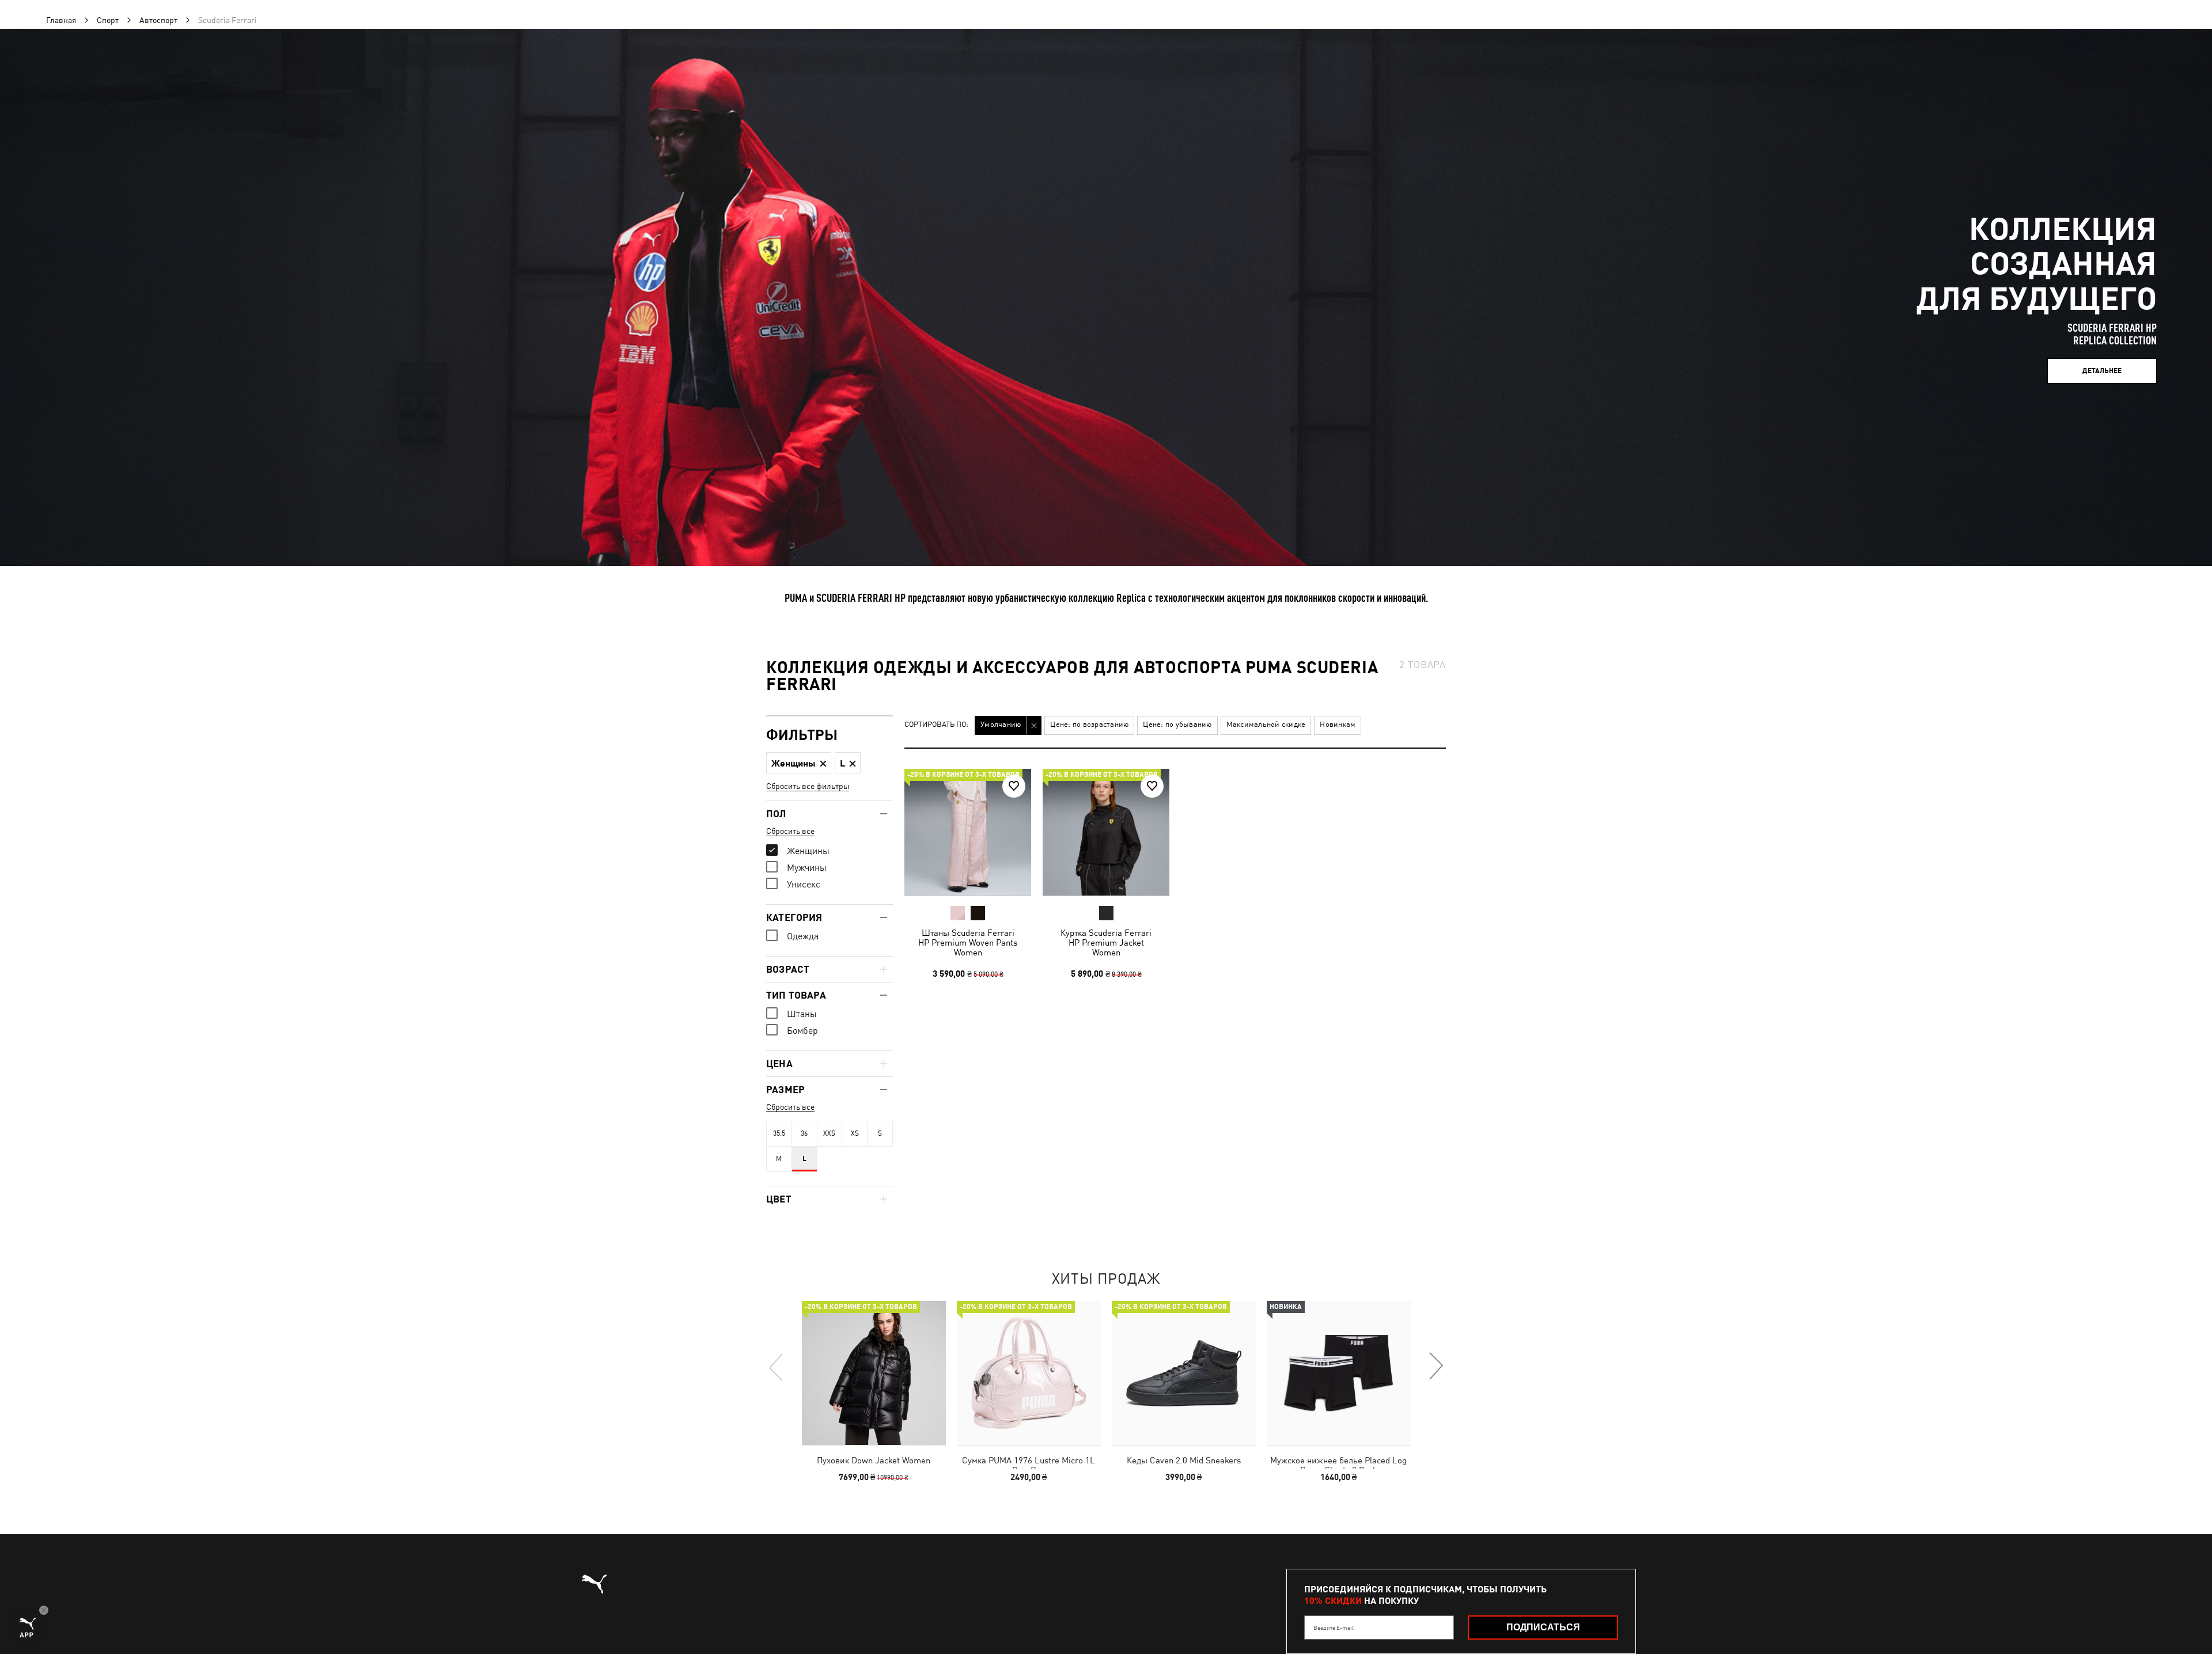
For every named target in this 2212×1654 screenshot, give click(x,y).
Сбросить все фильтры (808, 786)
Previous (777, 1367)
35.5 (779, 1133)
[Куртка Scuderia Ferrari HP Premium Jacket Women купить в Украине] (1106, 832)
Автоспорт (158, 20)
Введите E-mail (1334, 1628)
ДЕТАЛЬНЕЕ (2102, 371)
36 (804, 1133)
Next (1435, 1367)
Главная (61, 20)
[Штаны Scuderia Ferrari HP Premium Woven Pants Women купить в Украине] (968, 832)
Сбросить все (790, 831)
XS (855, 1133)
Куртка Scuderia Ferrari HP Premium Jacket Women (1106, 942)
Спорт (108, 20)
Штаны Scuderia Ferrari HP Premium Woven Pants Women (968, 942)
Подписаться (1543, 1627)
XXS (829, 1133)
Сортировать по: (936, 725)
